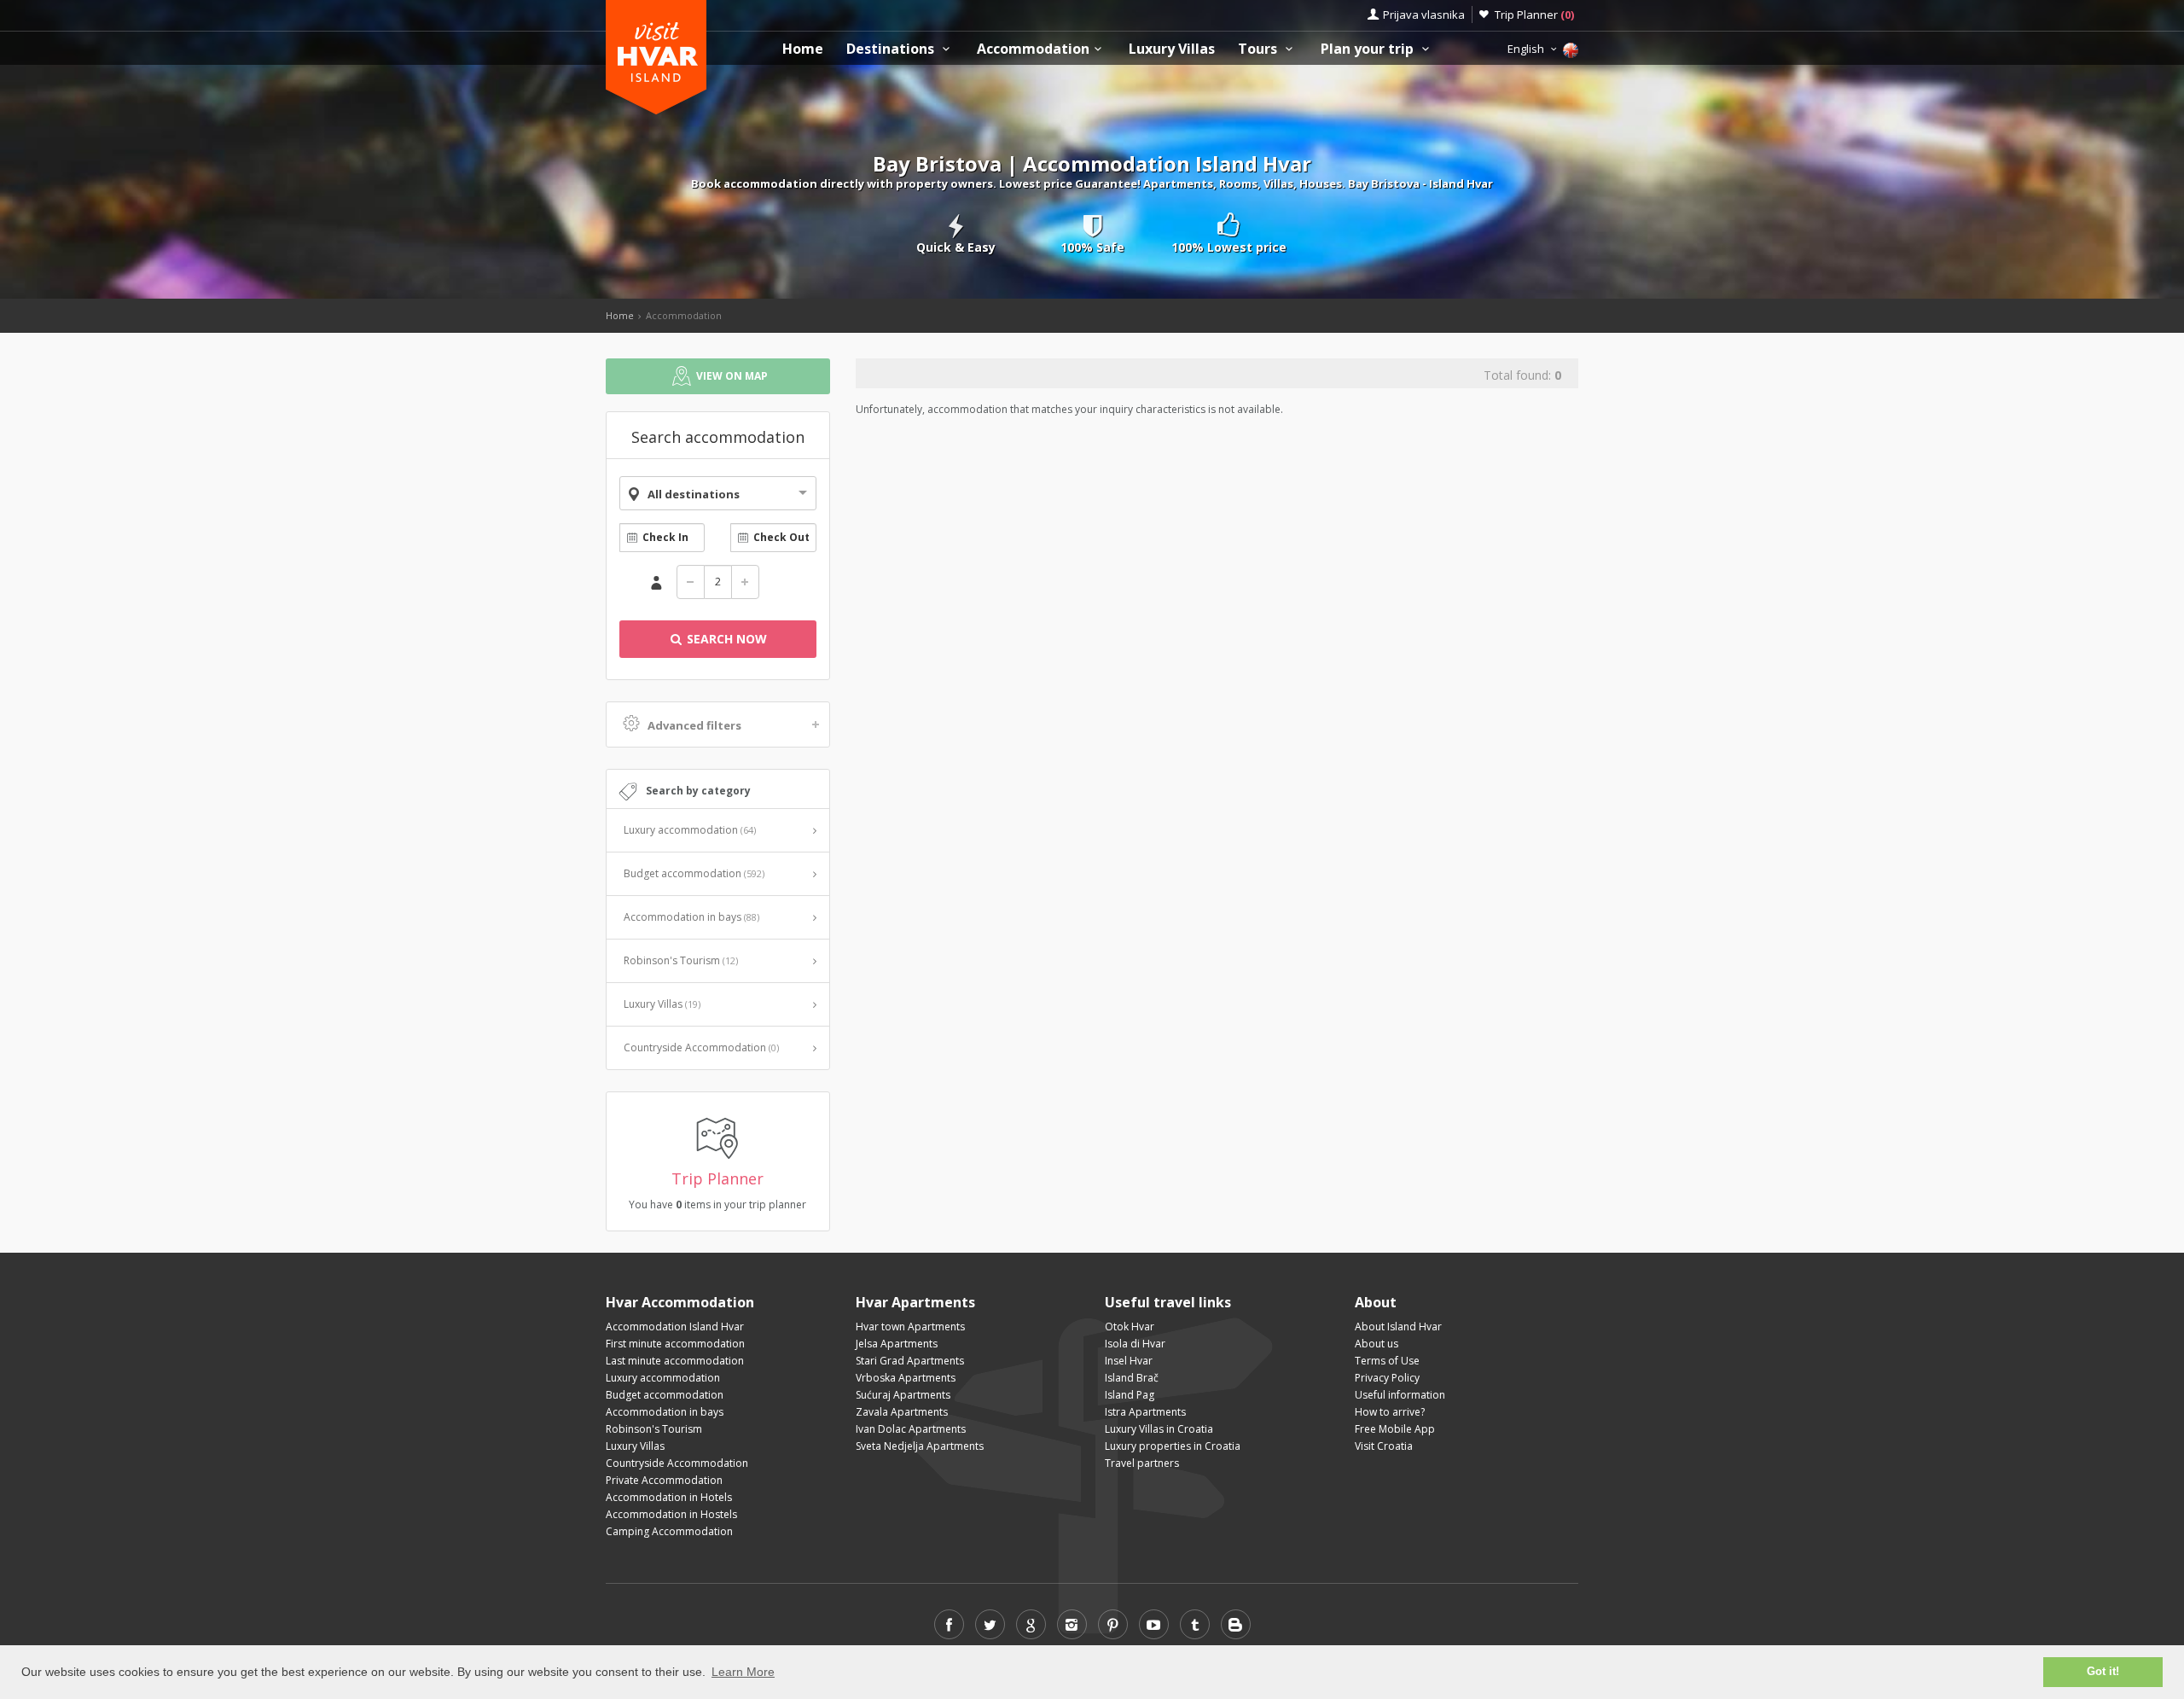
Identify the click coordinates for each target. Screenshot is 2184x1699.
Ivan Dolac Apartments (911, 1429)
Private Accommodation (664, 1480)
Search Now (725, 639)
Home (803, 49)
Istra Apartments (1145, 1412)
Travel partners (1142, 1463)
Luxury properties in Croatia (1173, 1446)
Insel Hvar (1129, 1361)
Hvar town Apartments (910, 1327)
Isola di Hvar (1135, 1344)
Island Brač (1132, 1378)
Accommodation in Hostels (671, 1514)
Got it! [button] (2103, 1672)
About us (1377, 1344)
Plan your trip (1369, 49)
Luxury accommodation (690, 830)
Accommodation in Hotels (669, 1497)
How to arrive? (1390, 1412)
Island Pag (1130, 1395)
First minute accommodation (675, 1344)
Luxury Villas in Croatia (1159, 1429)
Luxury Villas (1172, 49)
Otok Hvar (1130, 1327)
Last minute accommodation (675, 1361)
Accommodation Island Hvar (675, 1327)
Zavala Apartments (902, 1412)
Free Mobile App (1395, 1429)
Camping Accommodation (669, 1531)
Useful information (1400, 1395)
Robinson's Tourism (681, 960)
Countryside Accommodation (701, 1047)
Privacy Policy (1387, 1378)
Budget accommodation (694, 873)
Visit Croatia (1384, 1446)
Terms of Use (1387, 1361)
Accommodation (1033, 49)
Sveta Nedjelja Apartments (920, 1446)
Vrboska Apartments (906, 1378)
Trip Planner (1534, 15)
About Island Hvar (1398, 1327)
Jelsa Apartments (897, 1344)
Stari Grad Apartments (910, 1361)
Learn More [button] (743, 1672)
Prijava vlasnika (1424, 15)
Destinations (892, 49)
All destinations (694, 494)
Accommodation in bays (691, 917)
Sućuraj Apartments (903, 1395)
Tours (1259, 49)
